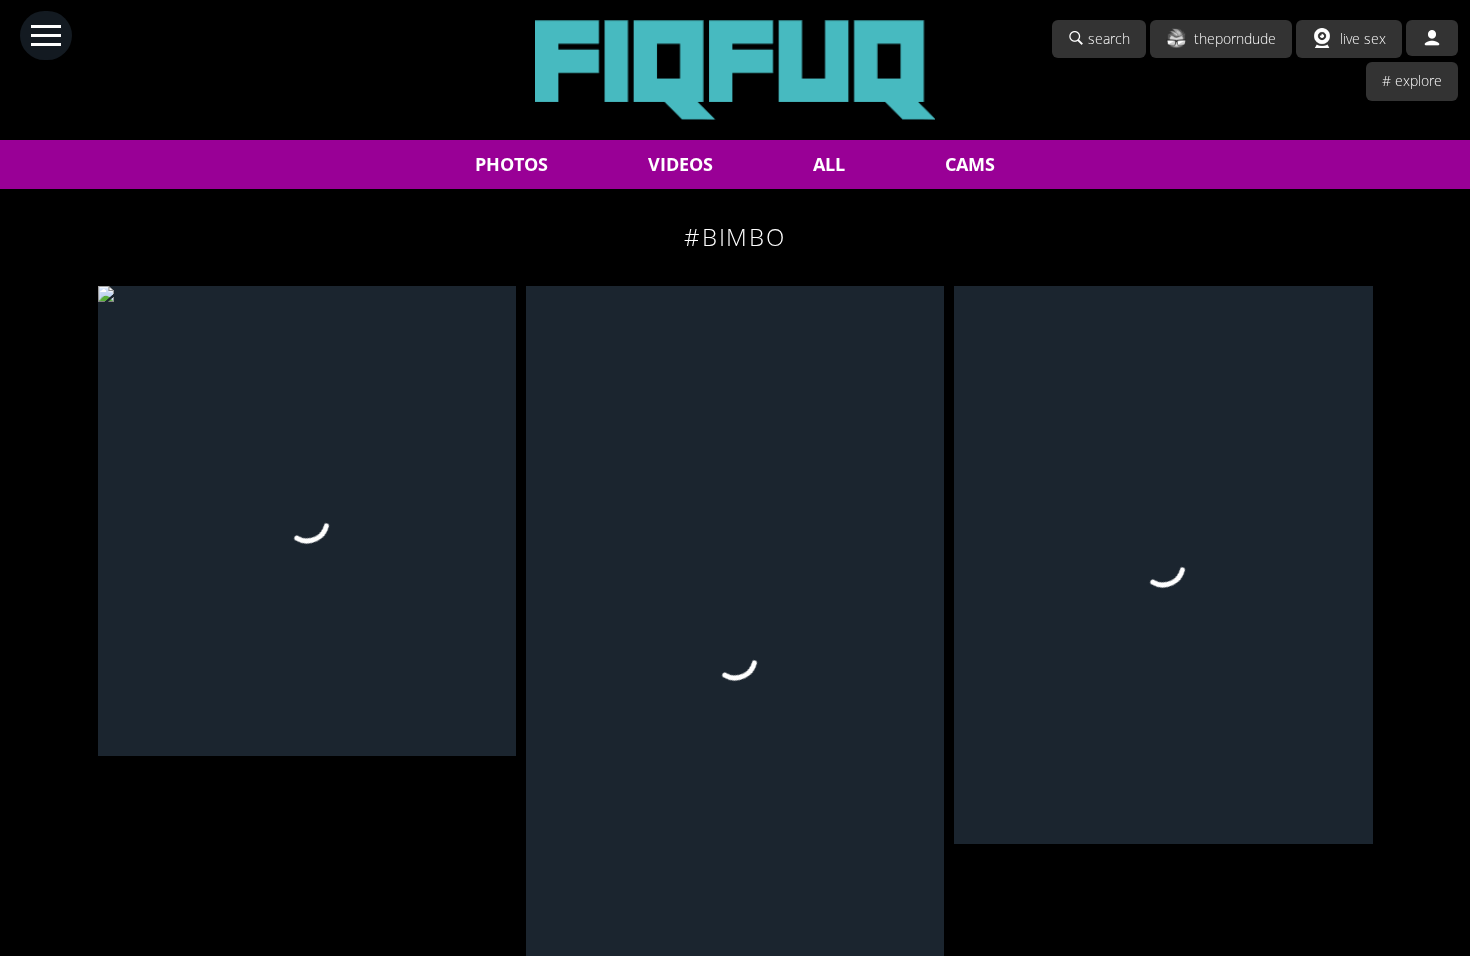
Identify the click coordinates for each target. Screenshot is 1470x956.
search (1109, 38)
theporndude (1235, 38)
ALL (829, 164)
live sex (1363, 38)
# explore (1412, 80)
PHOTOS (511, 164)
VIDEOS (680, 164)
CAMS (970, 164)
